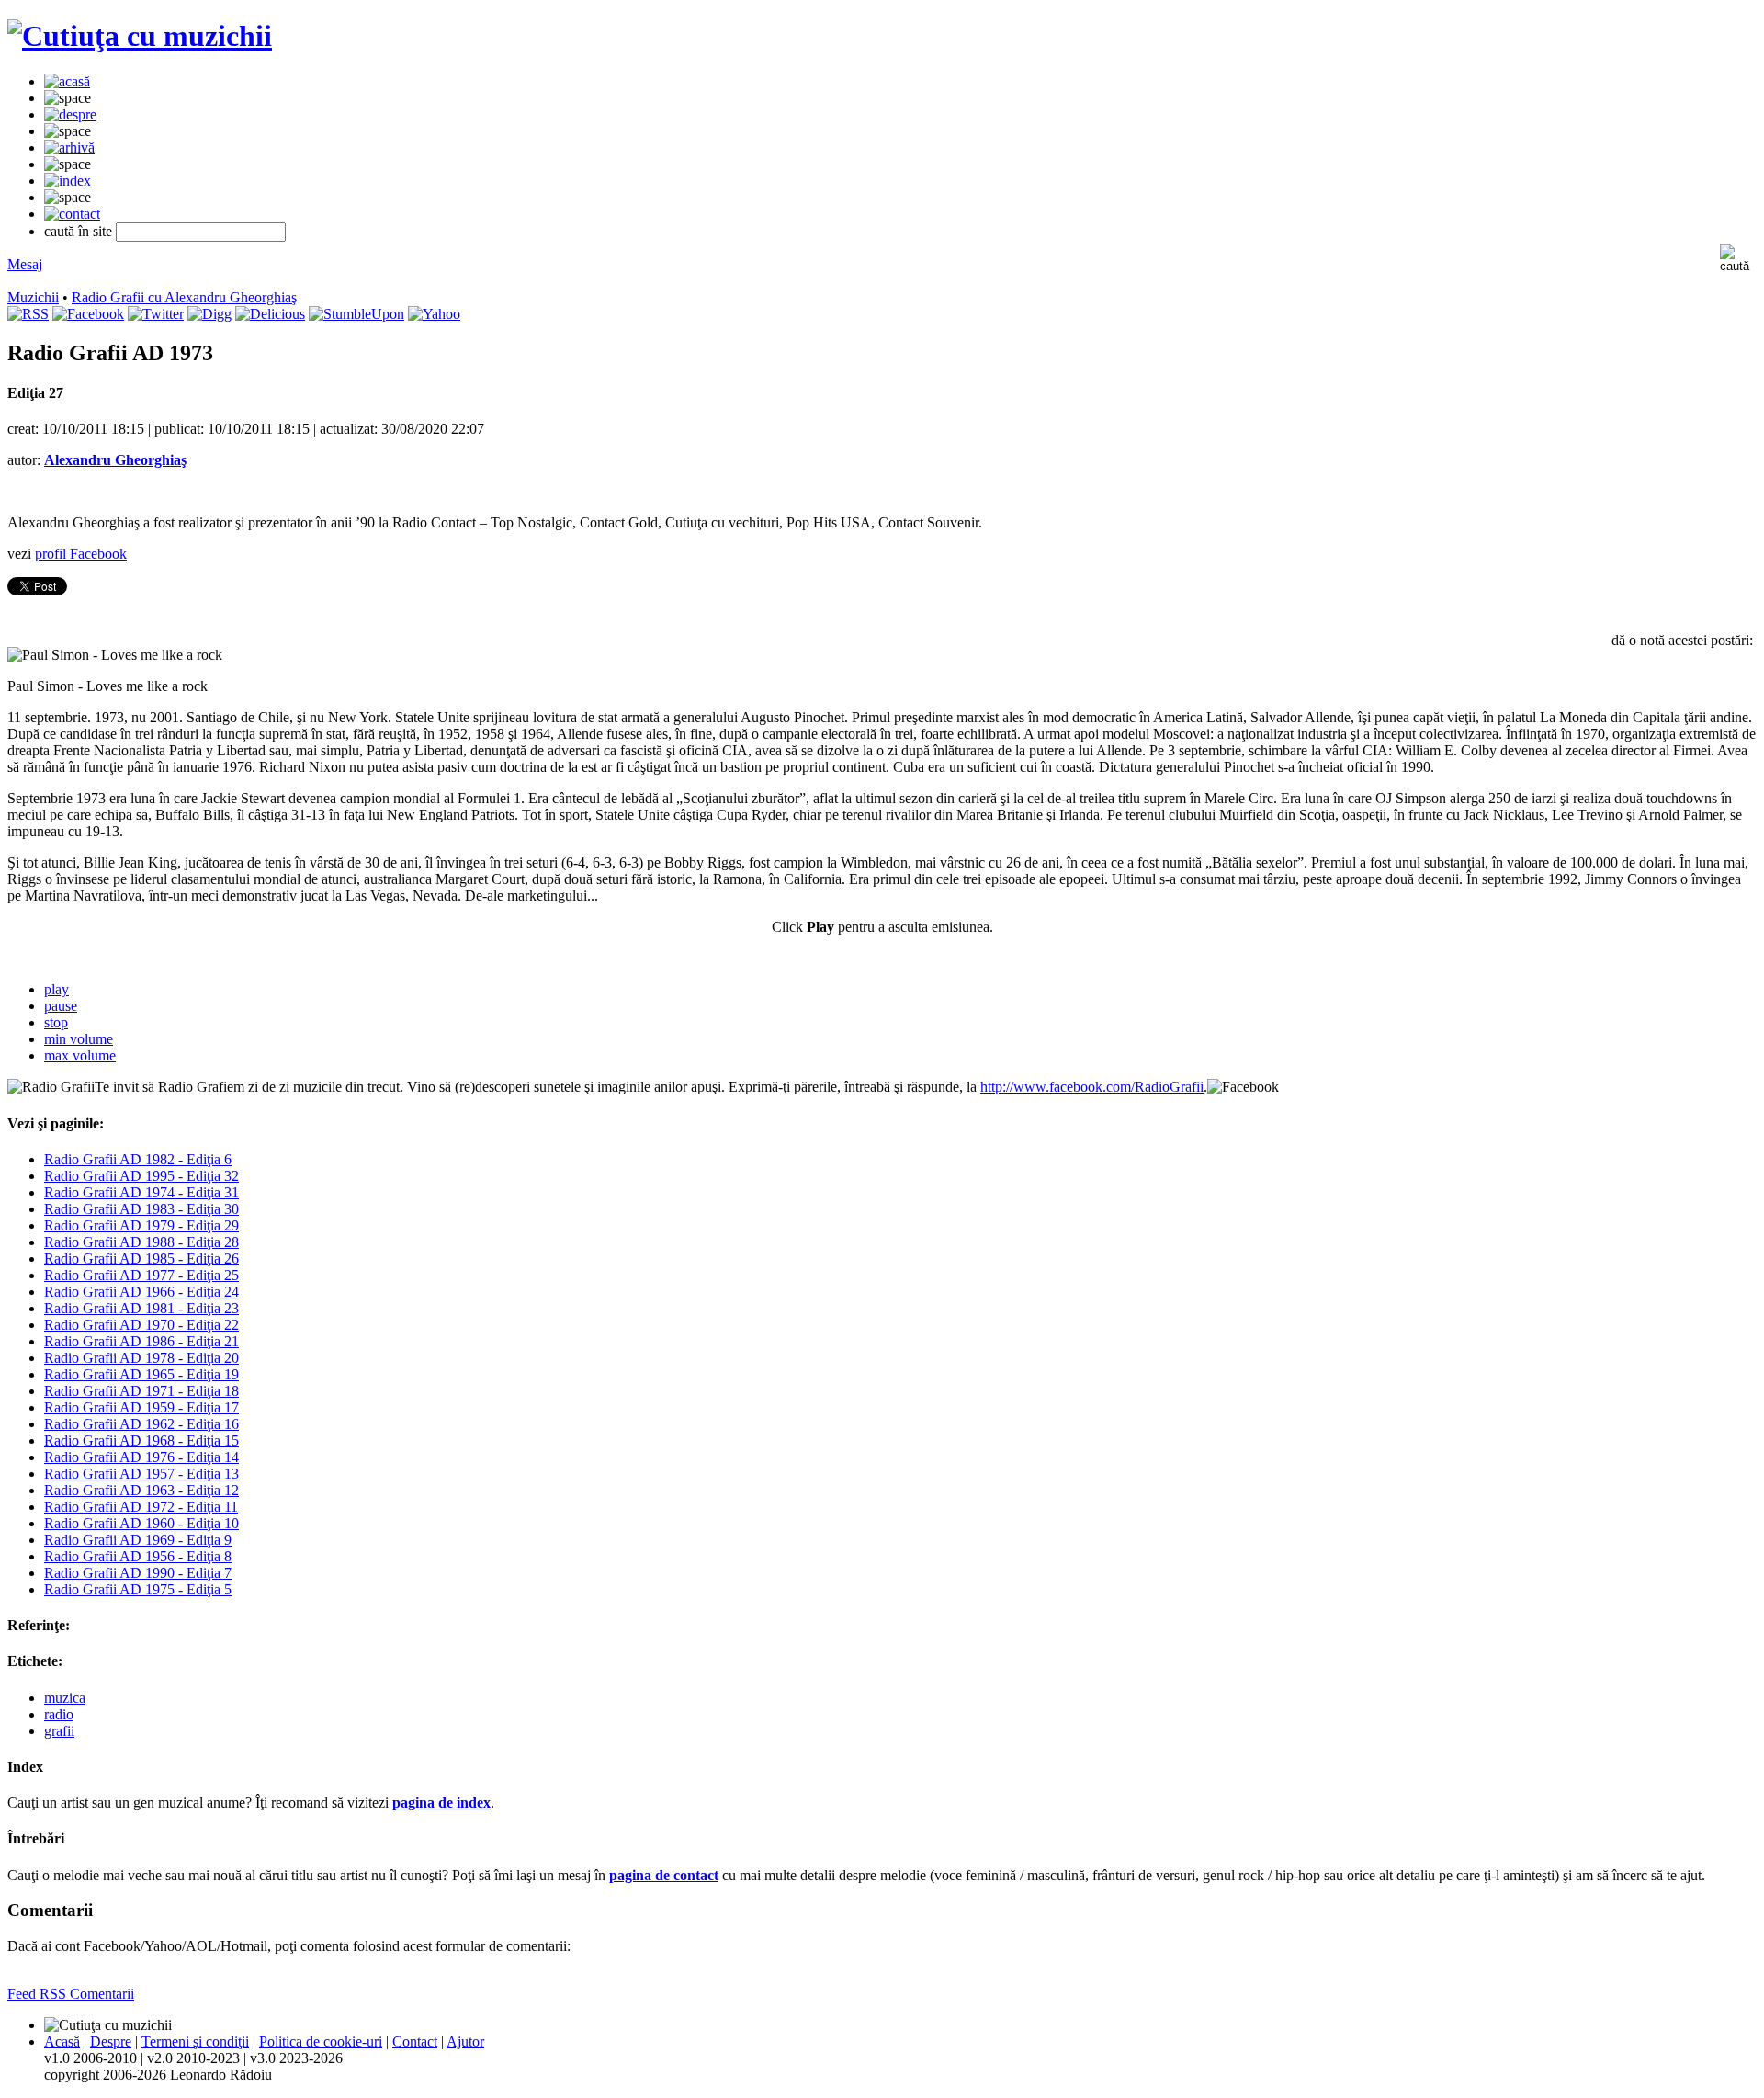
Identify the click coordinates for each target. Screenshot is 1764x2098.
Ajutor (465, 2041)
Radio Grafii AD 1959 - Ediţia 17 (141, 1407)
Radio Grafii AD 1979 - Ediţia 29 (141, 1225)
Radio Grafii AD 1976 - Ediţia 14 (141, 1457)
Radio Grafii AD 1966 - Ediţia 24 (141, 1292)
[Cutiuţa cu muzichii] (140, 36)
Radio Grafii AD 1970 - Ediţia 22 (141, 1325)
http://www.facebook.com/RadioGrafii (1092, 1087)
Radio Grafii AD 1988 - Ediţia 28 (141, 1242)
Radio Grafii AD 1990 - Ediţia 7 (138, 1573)
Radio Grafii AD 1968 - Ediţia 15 (141, 1440)
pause (61, 1006)
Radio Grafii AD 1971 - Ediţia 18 (141, 1391)
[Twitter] (156, 314)
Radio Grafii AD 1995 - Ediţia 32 (141, 1176)
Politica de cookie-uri (321, 2041)
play (57, 989)
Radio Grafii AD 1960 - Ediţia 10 (141, 1523)
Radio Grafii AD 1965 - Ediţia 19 (141, 1374)
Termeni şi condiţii (195, 2041)
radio (59, 1714)
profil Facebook (81, 554)
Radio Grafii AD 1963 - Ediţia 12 (141, 1490)
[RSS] (28, 314)
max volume (80, 1055)
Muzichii (33, 297)
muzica (65, 1698)
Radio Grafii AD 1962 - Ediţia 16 (141, 1424)
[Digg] (209, 314)
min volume (79, 1039)
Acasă (62, 2041)
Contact (415, 2041)
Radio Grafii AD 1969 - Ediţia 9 (138, 1540)
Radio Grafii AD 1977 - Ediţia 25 (141, 1275)
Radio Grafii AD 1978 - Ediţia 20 (141, 1358)
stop (56, 1022)
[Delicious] (270, 314)
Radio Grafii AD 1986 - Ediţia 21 (141, 1341)
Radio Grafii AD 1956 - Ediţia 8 (138, 1556)
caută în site (78, 231)
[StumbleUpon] (356, 314)
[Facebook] (88, 314)
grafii (59, 1731)
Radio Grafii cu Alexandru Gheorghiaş (184, 297)
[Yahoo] (434, 314)
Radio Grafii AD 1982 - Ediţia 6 (138, 1159)
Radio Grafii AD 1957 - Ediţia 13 (141, 1474)
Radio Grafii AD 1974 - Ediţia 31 (141, 1192)
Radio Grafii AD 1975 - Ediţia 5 (138, 1589)
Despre (111, 2041)
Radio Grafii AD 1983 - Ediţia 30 (141, 1209)
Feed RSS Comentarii (71, 1994)
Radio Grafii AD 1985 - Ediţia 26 (141, 1259)
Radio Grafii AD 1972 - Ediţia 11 (141, 1507)
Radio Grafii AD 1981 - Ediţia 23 (141, 1308)
